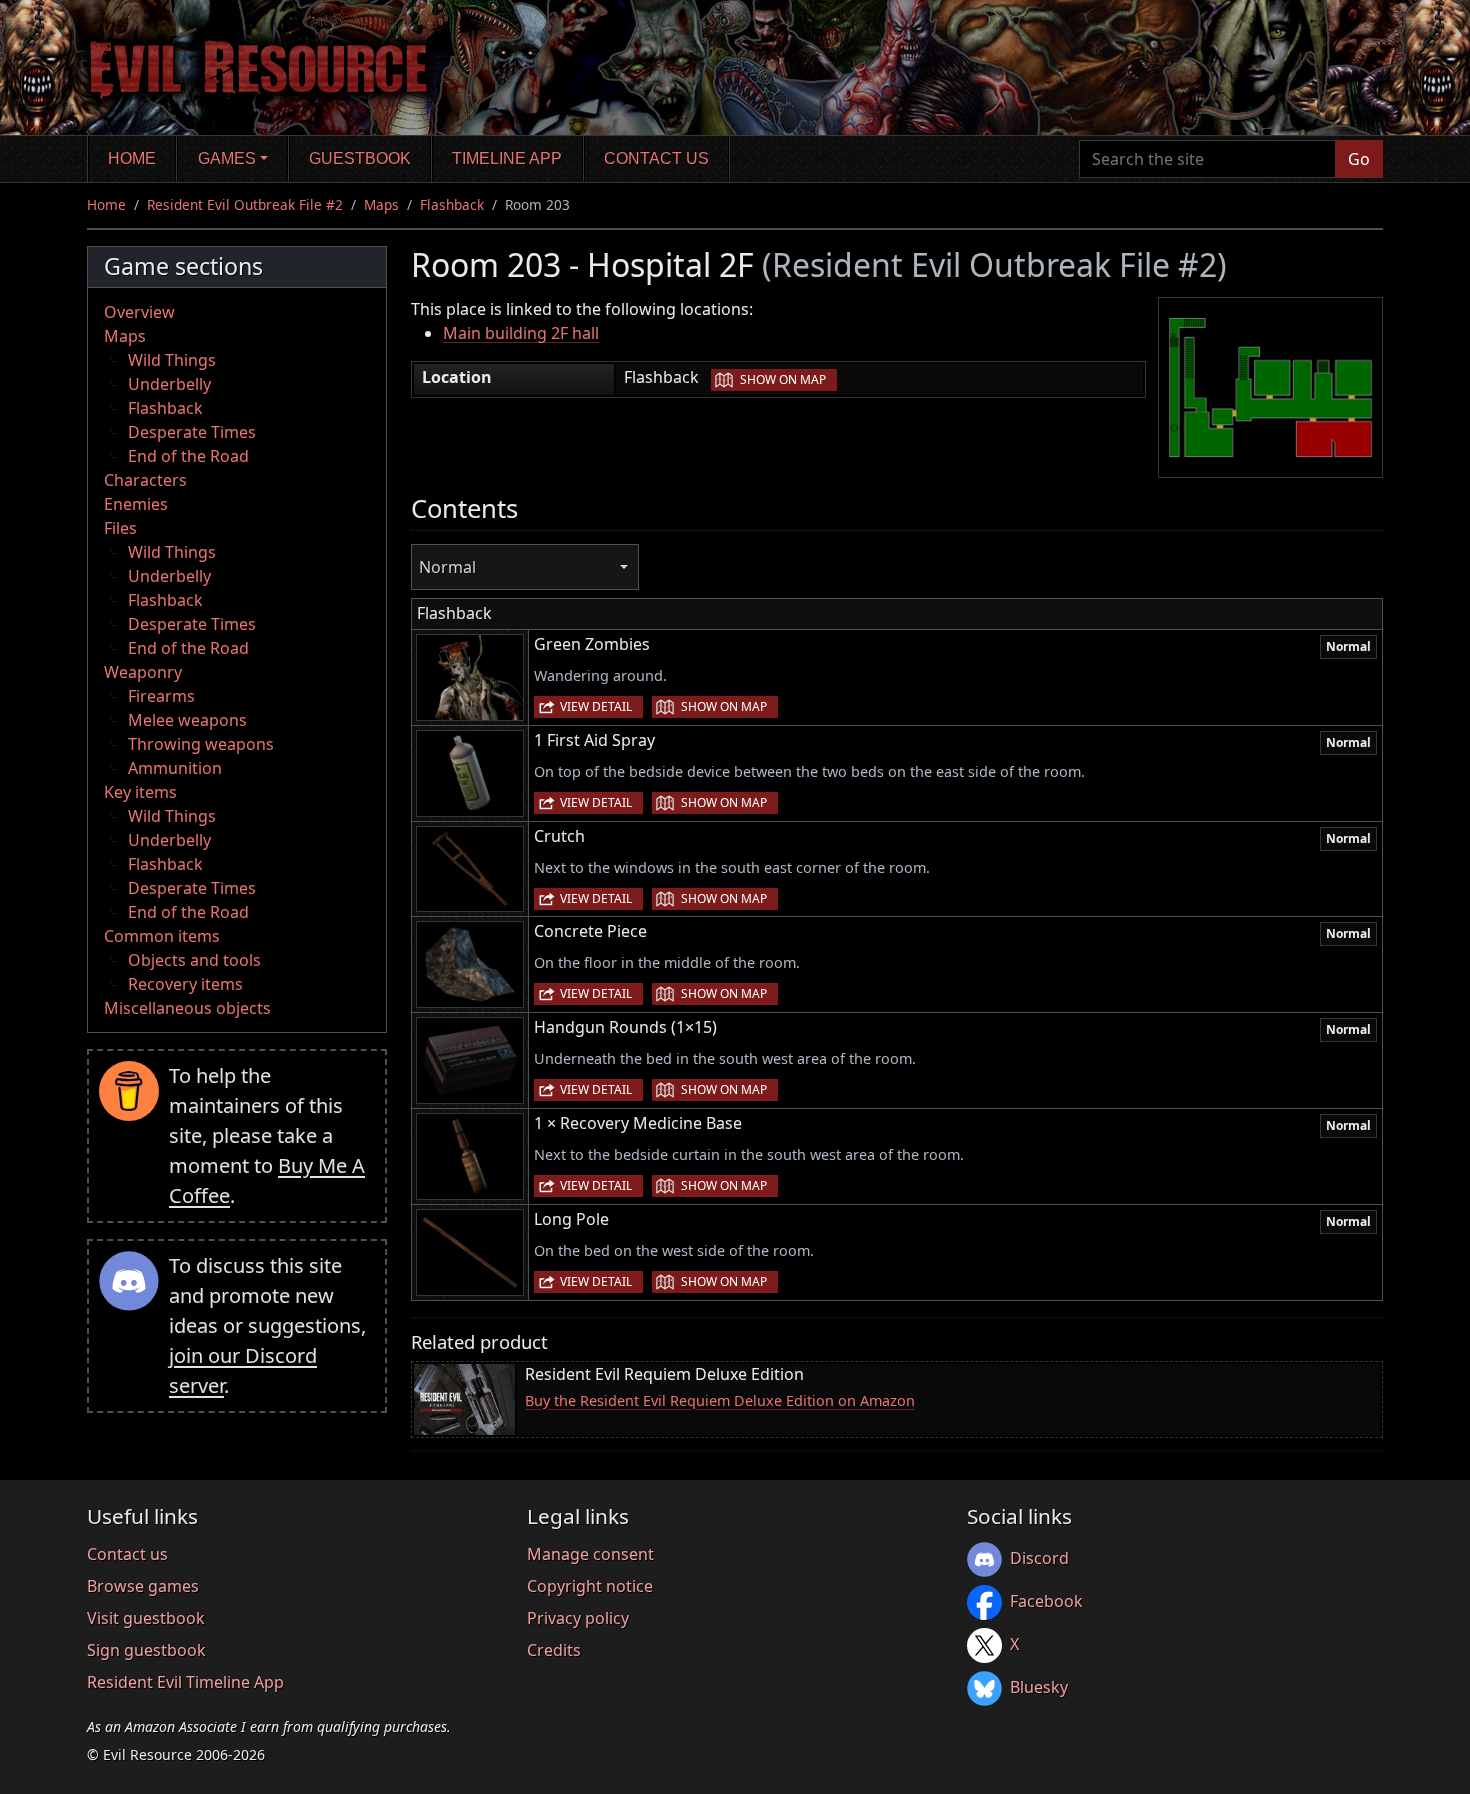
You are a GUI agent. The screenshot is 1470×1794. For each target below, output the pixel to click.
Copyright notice (590, 1586)
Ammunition (175, 768)
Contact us (656, 158)
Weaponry (143, 672)
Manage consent (590, 1554)
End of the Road (188, 456)
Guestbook (360, 158)
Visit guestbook (146, 1618)
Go (1359, 159)
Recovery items (185, 984)
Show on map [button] (783, 379)
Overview (139, 312)
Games (227, 158)
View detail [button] (596, 706)
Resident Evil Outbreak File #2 (245, 204)
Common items (162, 936)
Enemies (136, 504)
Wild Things (172, 360)
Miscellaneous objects (187, 1008)
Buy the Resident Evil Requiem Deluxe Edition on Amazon (720, 1400)
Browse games (143, 1586)
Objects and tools (194, 960)
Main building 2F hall (521, 333)
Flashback (452, 204)
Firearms (161, 696)
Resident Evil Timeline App (185, 1682)
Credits (554, 1650)
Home (132, 158)
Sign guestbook (146, 1650)
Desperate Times (192, 432)
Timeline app (507, 158)
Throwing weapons (201, 744)
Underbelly (169, 384)
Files (120, 528)
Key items (140, 792)
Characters (145, 480)
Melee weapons (187, 720)
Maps (381, 204)
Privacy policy (578, 1618)
